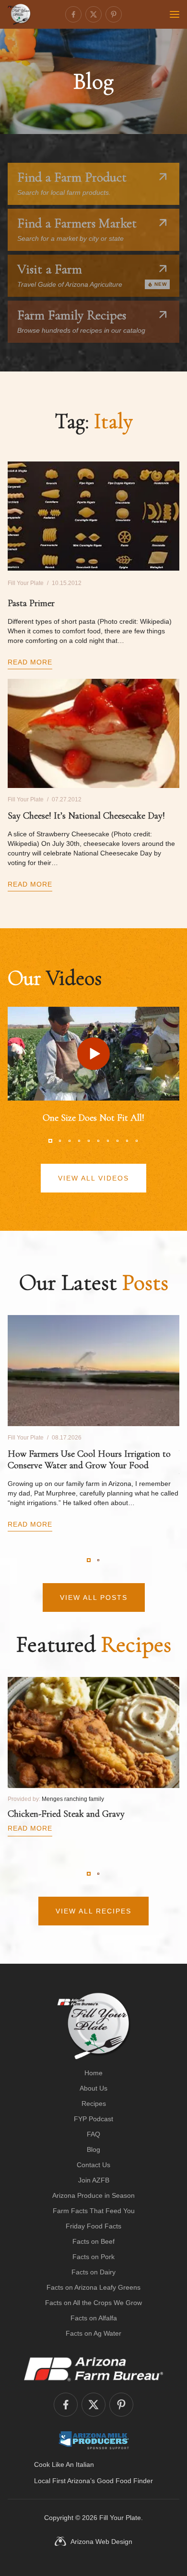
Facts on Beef (93, 2241)
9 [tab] (127, 1141)
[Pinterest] (114, 14)
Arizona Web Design (101, 2542)
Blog (93, 2149)
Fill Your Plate (120, 2518)
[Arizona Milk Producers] (94, 2440)
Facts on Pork (93, 2257)
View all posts (94, 1597)
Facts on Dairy (93, 2272)
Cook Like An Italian (64, 2464)
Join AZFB (94, 2180)
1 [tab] (50, 1141)
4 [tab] (79, 1141)
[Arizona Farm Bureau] (93, 2369)
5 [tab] (89, 1141)
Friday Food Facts (93, 2226)
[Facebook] (73, 14)
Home (93, 2073)
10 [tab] (137, 1141)
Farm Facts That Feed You (94, 2211)
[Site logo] (94, 2026)
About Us (93, 2088)
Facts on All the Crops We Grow (93, 2303)
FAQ (93, 2134)
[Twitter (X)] (93, 14)
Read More (30, 662)
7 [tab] (108, 1141)
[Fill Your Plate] (19, 14)
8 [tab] (117, 1141)
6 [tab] (98, 1141)
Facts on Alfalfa (94, 2318)
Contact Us (93, 2165)
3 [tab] (70, 1141)
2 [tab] (60, 1141)
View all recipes (93, 1911)
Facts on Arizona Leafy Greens (93, 2287)
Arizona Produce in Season (93, 2195)
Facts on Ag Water (93, 2333)
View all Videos (93, 1178)
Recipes (94, 2104)
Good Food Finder (125, 2481)
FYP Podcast (93, 2119)
